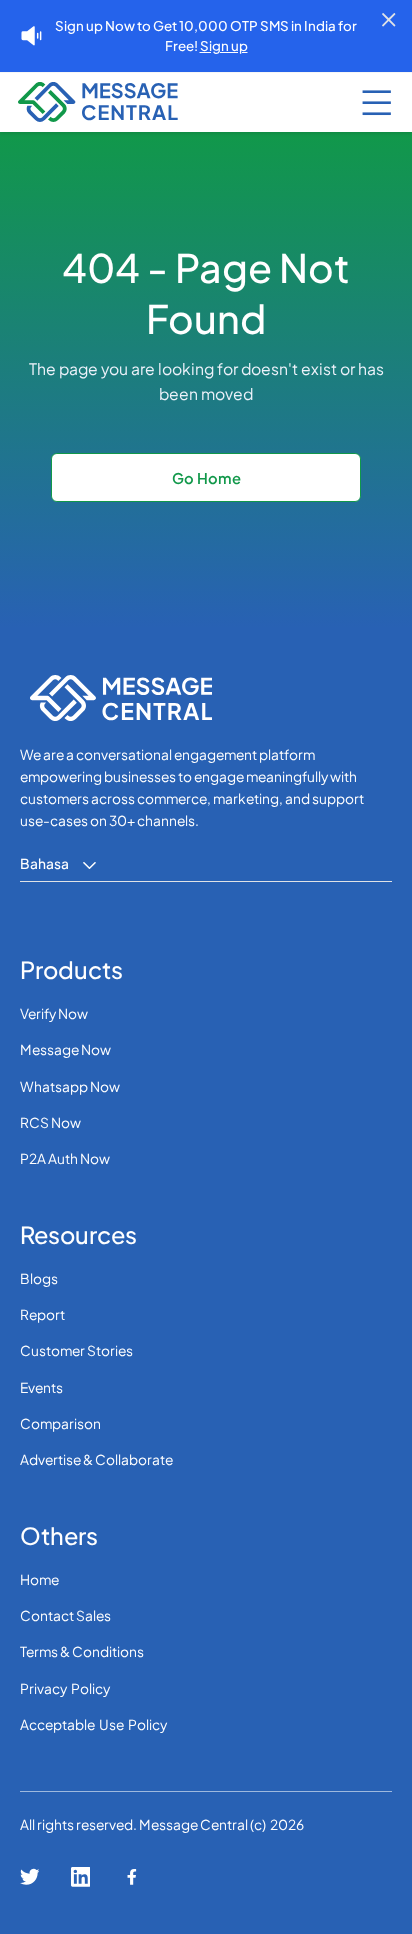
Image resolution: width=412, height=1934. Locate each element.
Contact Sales (65, 1615)
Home (39, 1579)
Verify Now (54, 1013)
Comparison (60, 1423)
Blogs (39, 1278)
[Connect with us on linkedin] (81, 1877)
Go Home (206, 478)
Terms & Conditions (82, 1651)
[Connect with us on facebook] (132, 1877)
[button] (376, 102)
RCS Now (50, 1122)
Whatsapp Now (70, 1086)
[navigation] (63, 102)
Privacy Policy (65, 1688)
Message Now (65, 1049)
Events (41, 1387)
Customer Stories (76, 1350)
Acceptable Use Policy (93, 1724)
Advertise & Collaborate (96, 1459)
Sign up (224, 45)
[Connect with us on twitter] (30, 1877)
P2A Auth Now (65, 1158)
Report (42, 1314)
